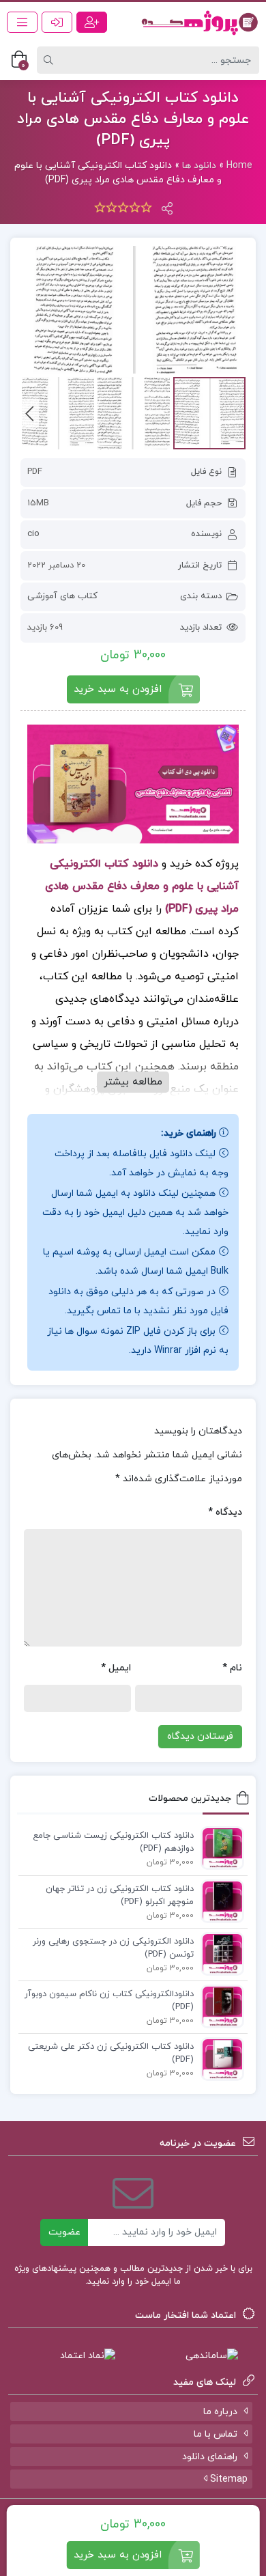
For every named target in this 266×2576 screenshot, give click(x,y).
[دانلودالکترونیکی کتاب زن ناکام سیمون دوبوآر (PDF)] (219, 2006)
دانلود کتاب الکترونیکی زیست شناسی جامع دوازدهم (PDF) (113, 1843)
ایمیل (116, 1668)
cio (33, 534)
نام (232, 1668)
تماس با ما (216, 2434)
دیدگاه (225, 1512)
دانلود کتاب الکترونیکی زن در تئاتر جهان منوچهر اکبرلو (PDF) (120, 1896)
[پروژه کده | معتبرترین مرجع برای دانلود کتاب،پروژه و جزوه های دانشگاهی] (199, 22)
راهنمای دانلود (210, 2457)
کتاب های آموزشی (62, 596)
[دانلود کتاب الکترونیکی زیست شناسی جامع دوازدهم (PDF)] (219, 1847)
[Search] (50, 60)
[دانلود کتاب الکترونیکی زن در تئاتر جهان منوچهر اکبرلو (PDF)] (219, 1901)
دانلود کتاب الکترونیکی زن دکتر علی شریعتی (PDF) (111, 2054)
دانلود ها (199, 166)
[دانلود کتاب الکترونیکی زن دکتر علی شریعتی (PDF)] (219, 2058)
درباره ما (220, 2412)
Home (239, 166)
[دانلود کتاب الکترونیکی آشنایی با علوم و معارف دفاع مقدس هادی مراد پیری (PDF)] (133, 310)
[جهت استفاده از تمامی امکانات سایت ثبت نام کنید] (92, 22)
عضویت (64, 2232)
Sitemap (227, 2479)
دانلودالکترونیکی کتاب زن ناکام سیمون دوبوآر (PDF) (109, 2001)
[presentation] (30, 413)
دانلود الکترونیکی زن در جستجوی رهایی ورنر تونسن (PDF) (113, 1948)
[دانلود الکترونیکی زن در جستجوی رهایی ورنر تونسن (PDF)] (219, 1953)
